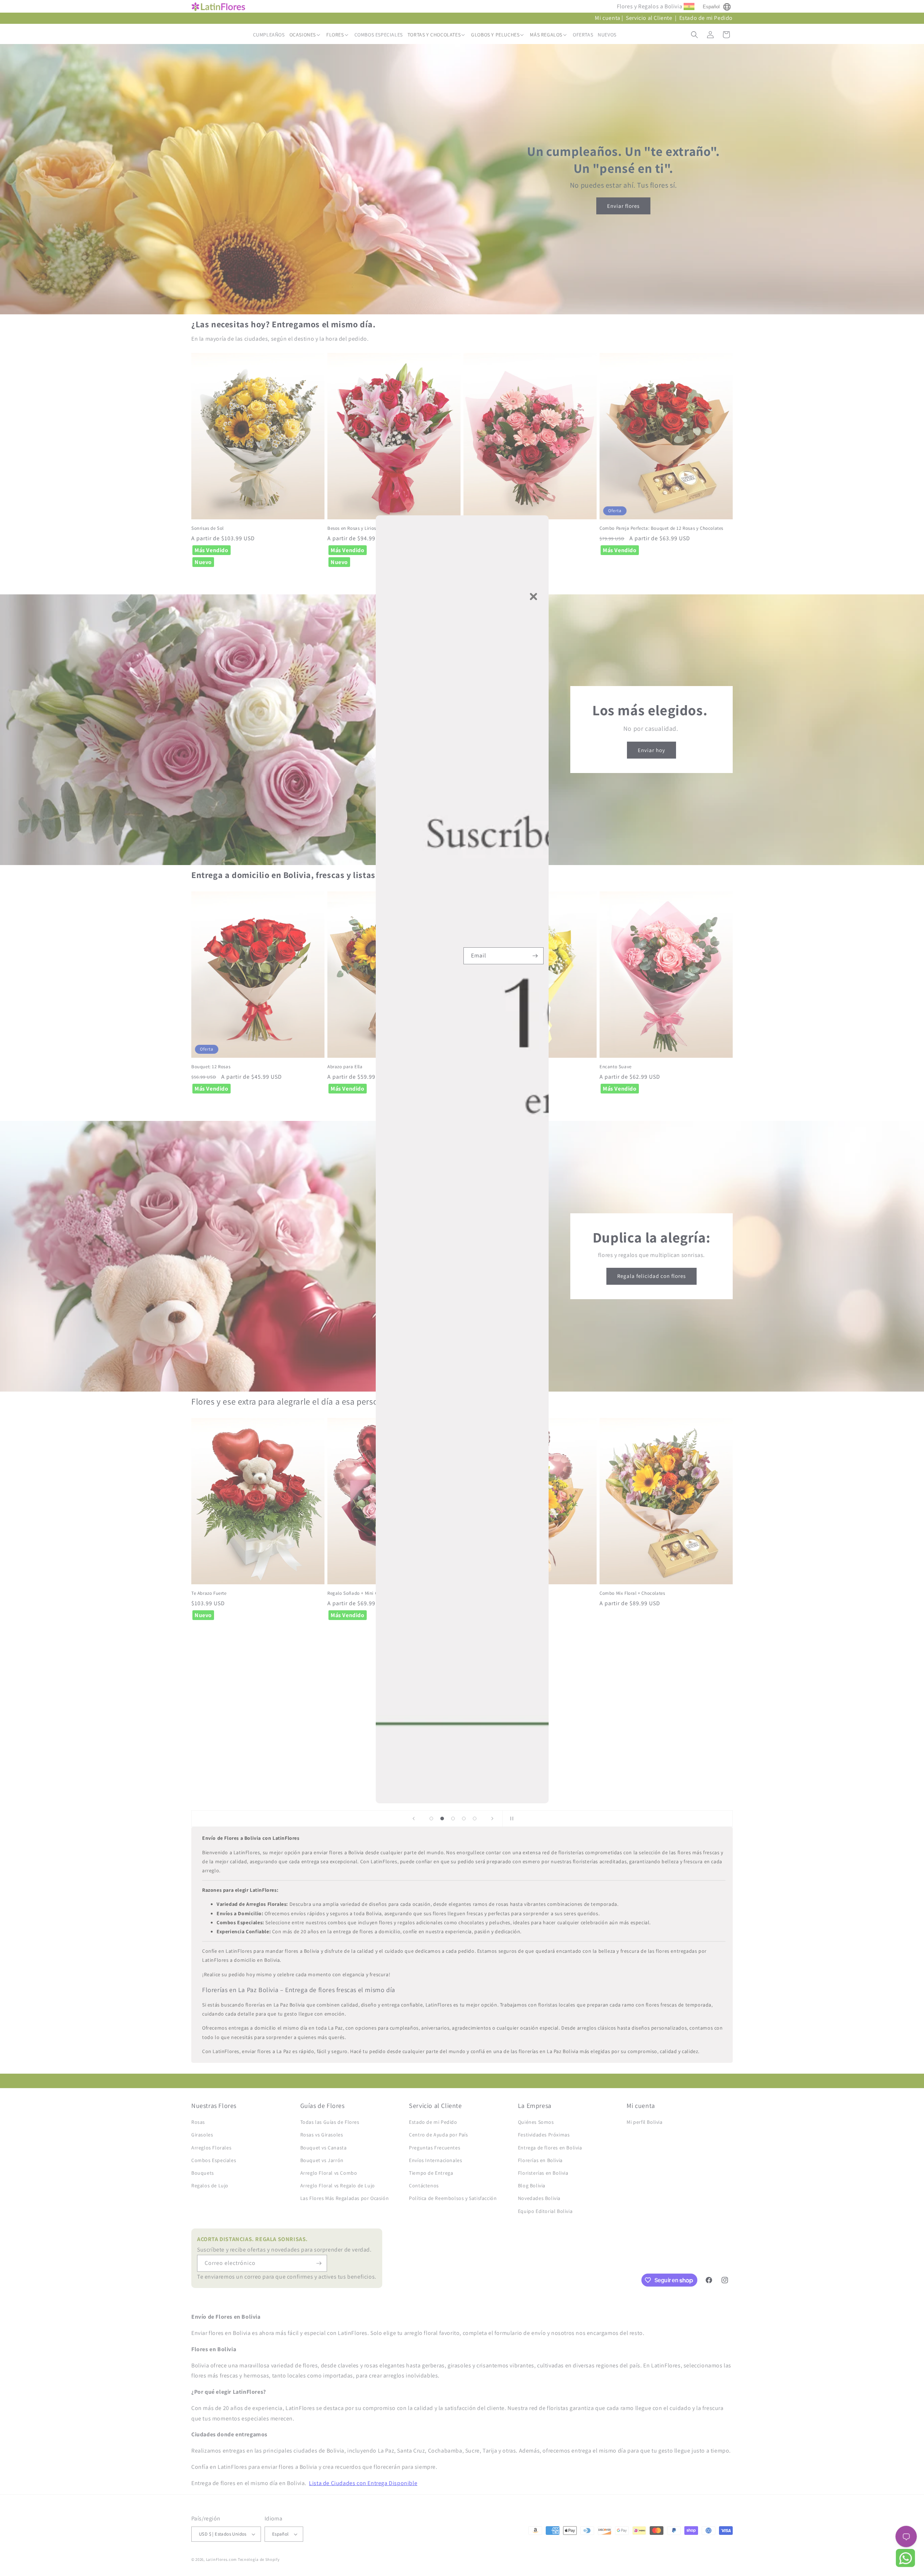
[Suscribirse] (535, 956)
